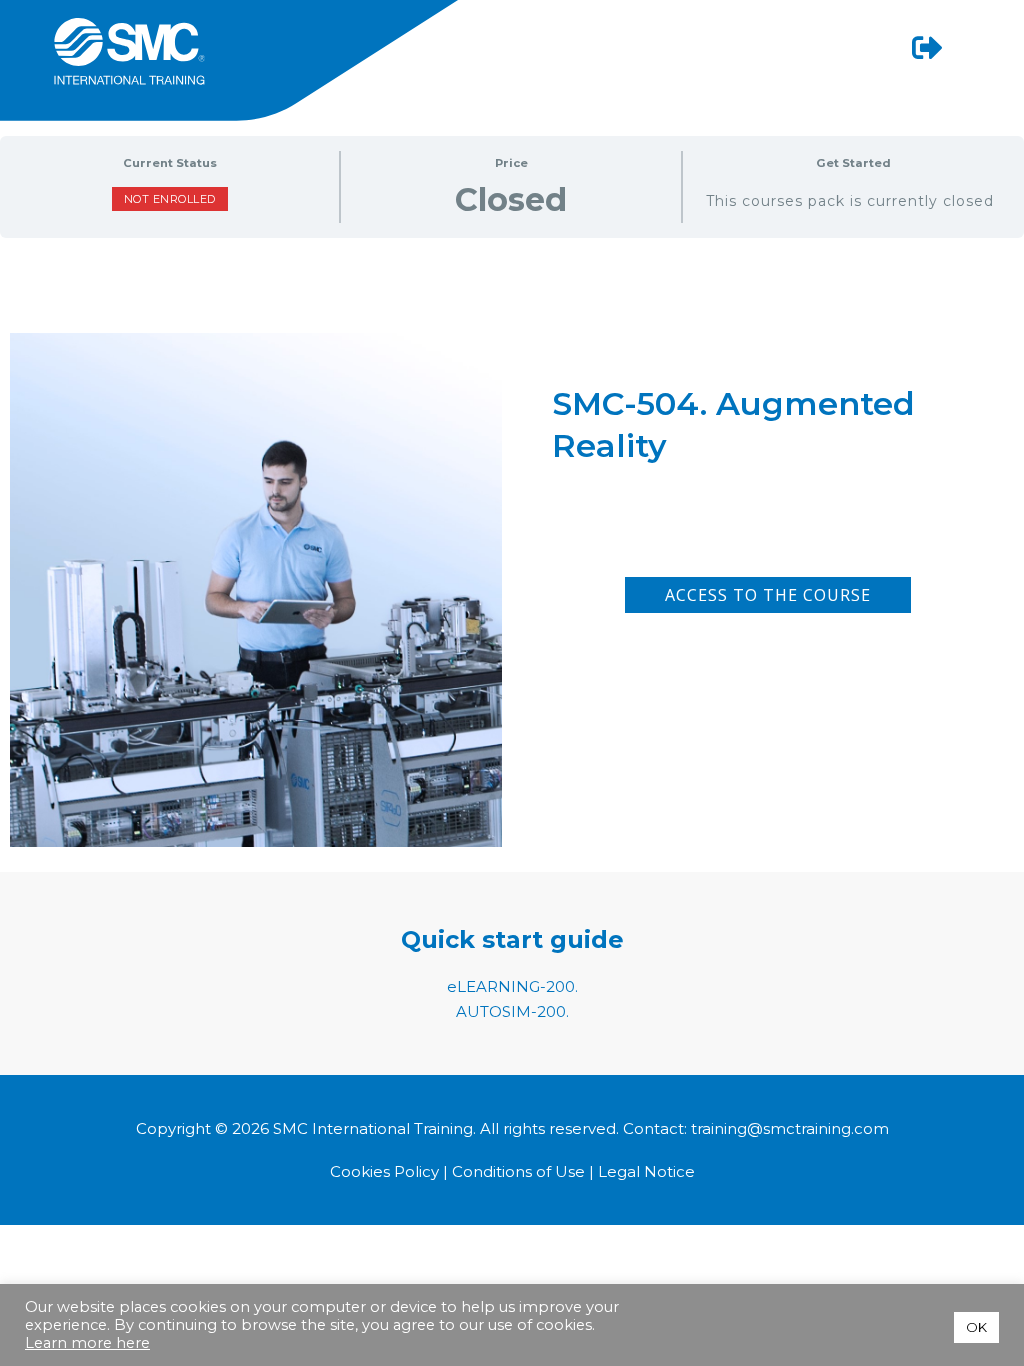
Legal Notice (646, 1171)
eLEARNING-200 (511, 986)
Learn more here (87, 1343)
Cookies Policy (386, 1171)
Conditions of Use (518, 1171)
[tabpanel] (512, 497)
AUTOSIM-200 (511, 1011)
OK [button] (976, 1327)
